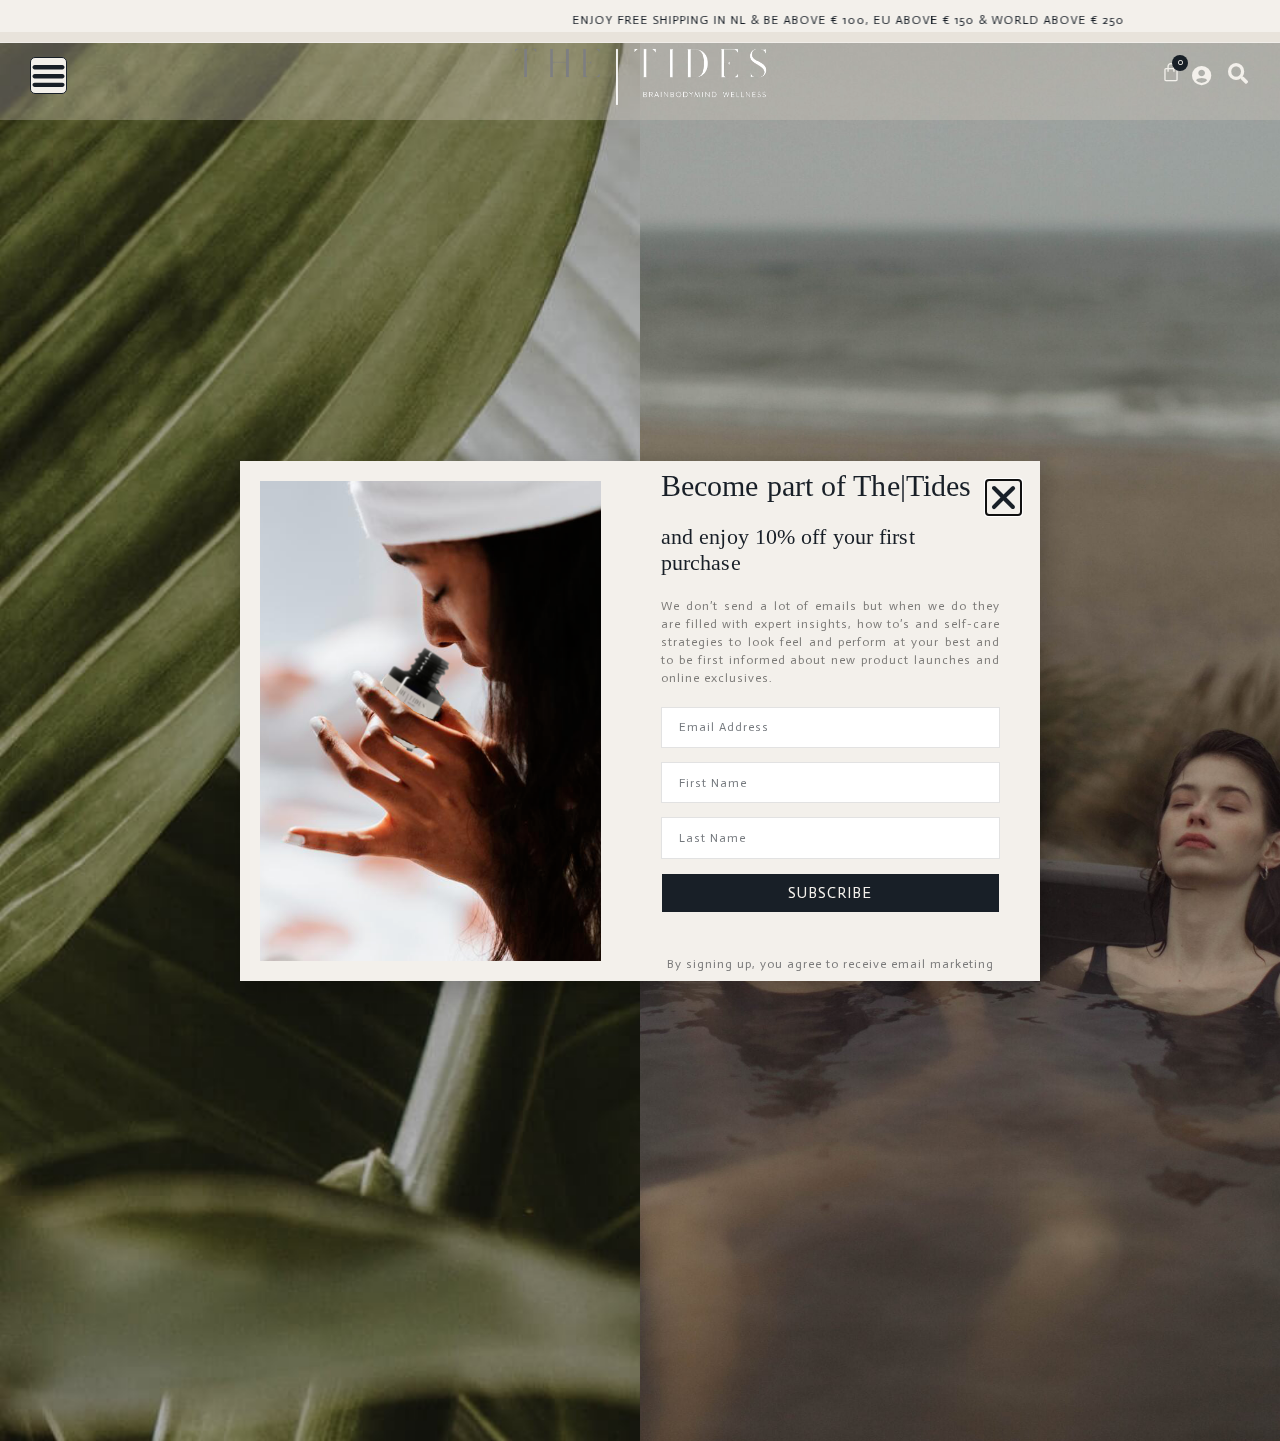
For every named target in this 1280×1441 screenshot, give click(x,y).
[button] (1003, 497)
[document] (640, 720)
